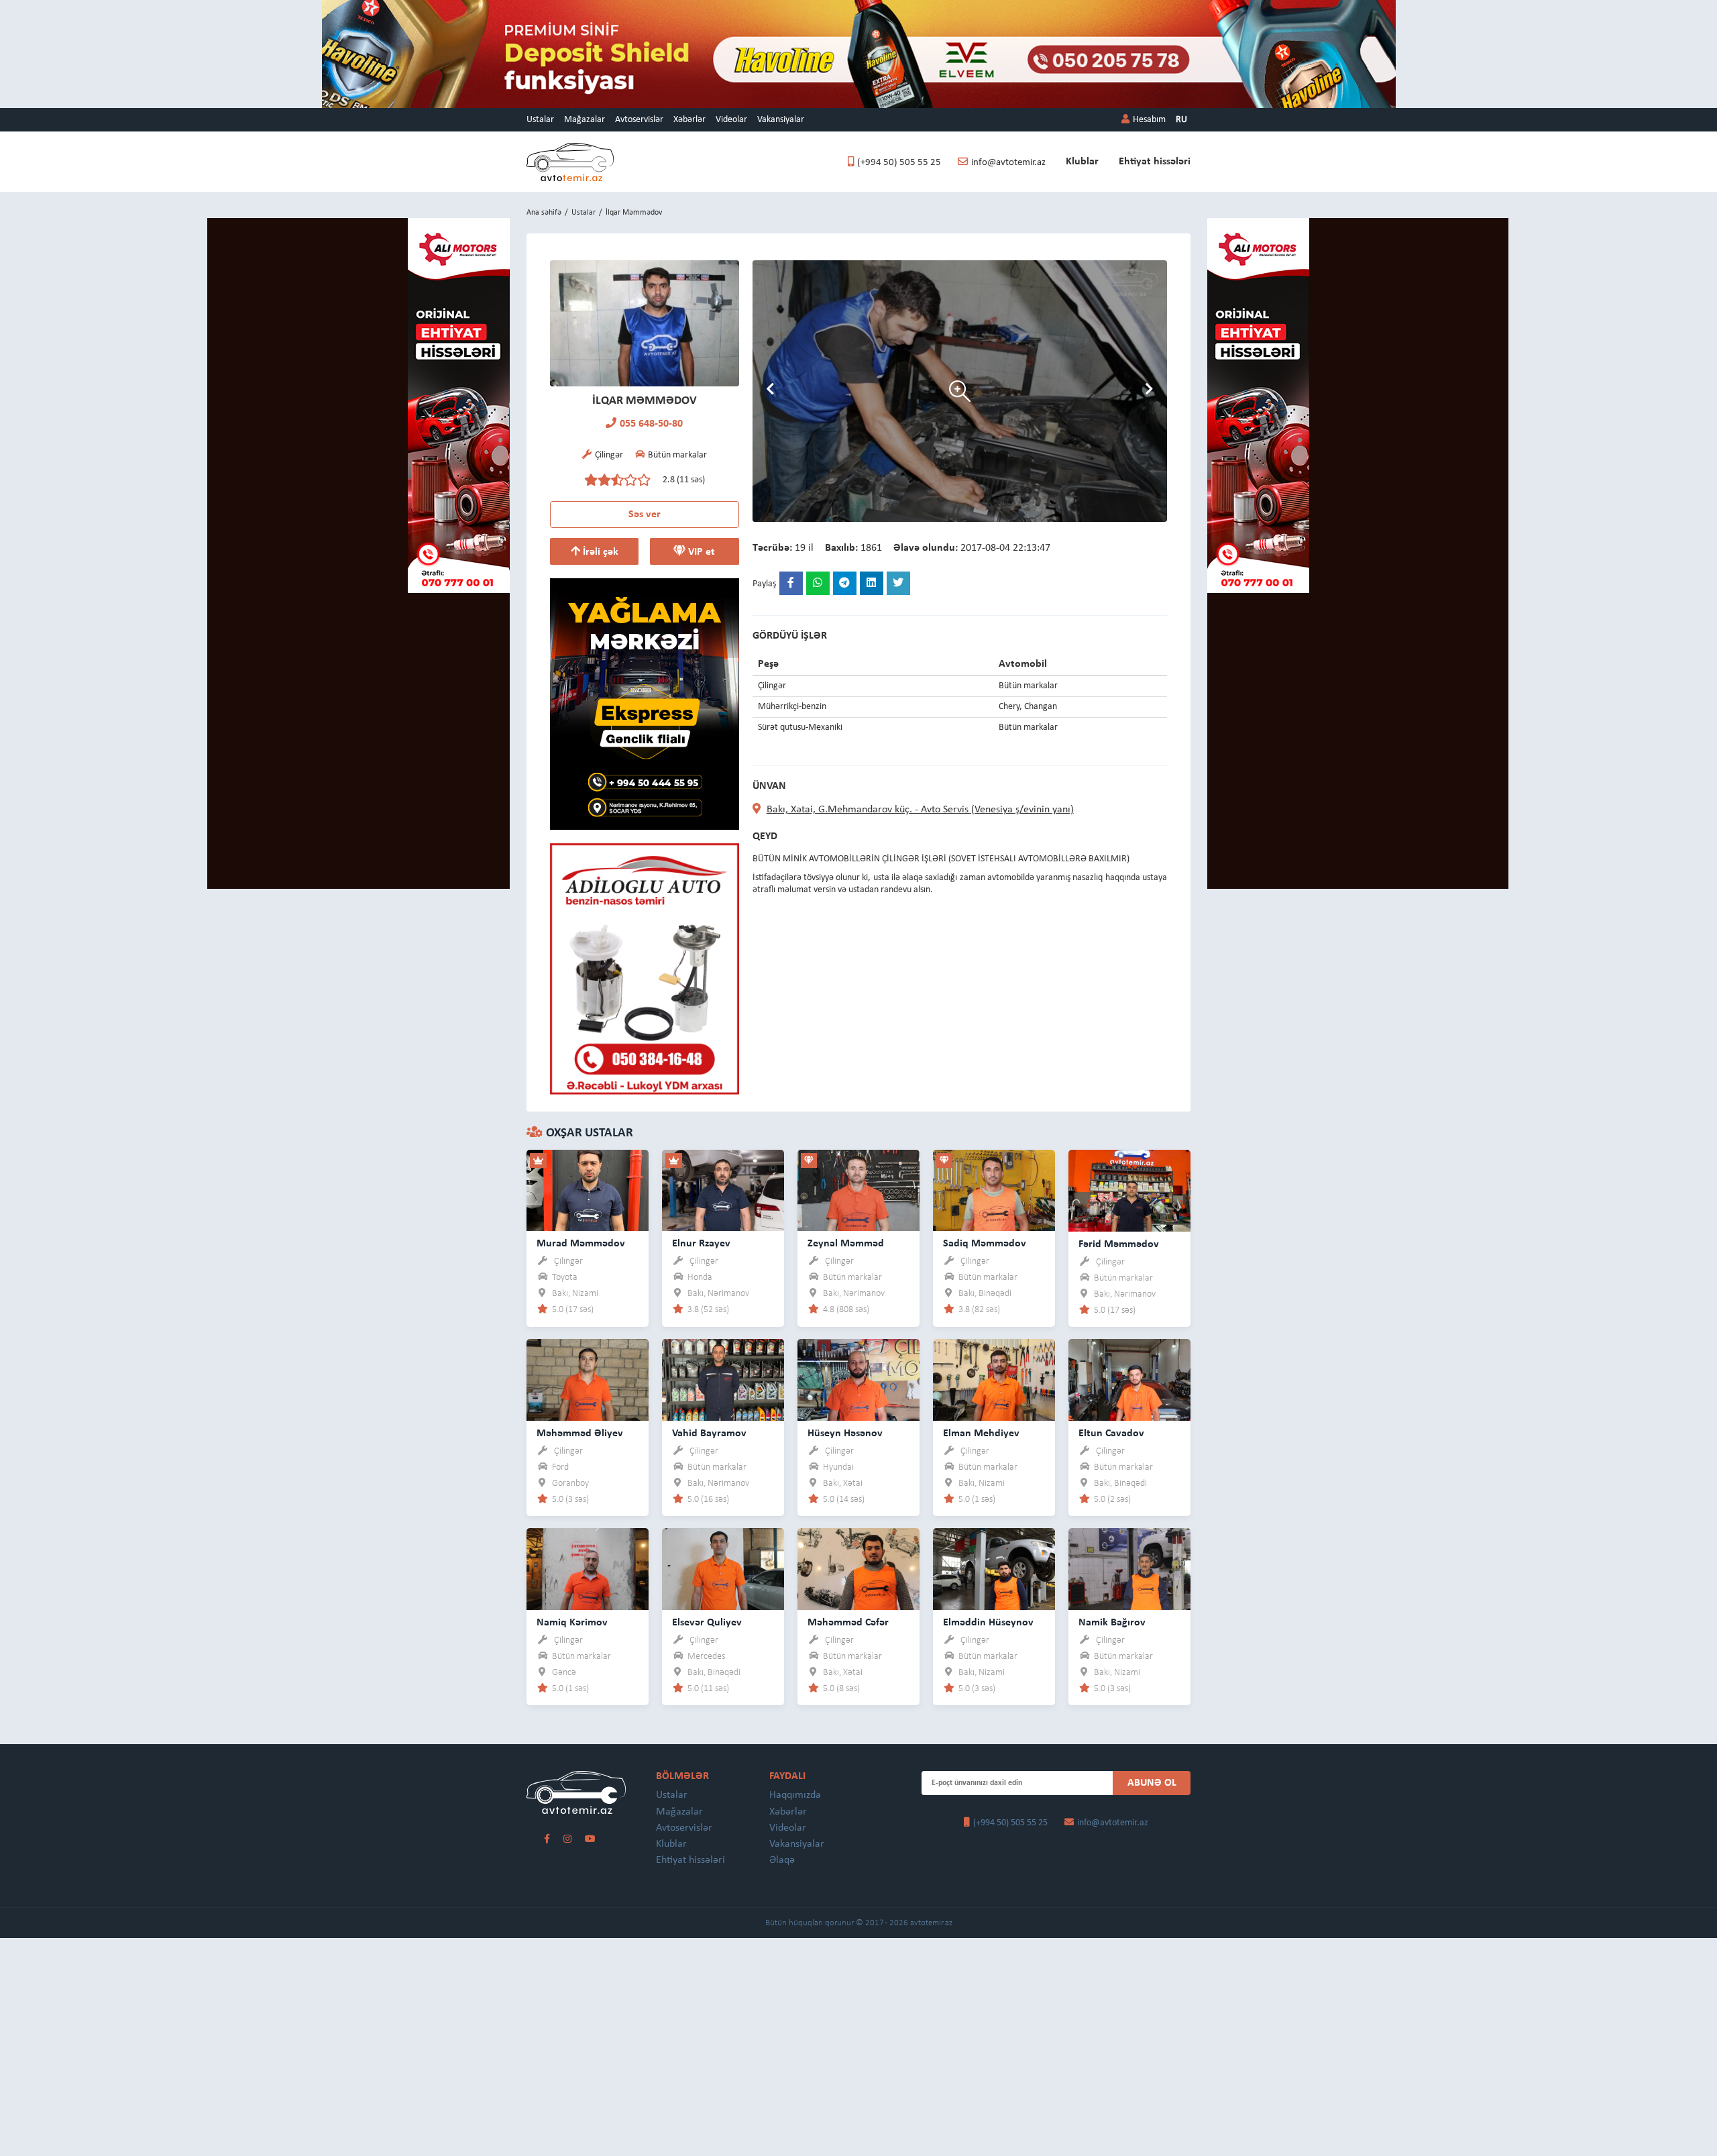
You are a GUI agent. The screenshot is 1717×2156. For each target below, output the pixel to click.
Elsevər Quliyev (707, 1623)
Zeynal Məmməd (846, 1244)
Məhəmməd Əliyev (580, 1434)
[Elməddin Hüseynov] (994, 1569)
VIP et (700, 552)
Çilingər (568, 1261)
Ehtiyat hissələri (1155, 162)
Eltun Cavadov (1111, 1434)
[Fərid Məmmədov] (1129, 1190)
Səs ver (645, 515)
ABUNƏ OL (1152, 1783)
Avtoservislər (639, 120)
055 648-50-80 (651, 424)
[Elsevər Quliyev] (723, 1569)
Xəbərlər (689, 120)
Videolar (731, 120)
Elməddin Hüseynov (988, 1623)
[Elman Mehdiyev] (994, 1380)
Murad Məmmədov (581, 1244)
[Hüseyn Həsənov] (858, 1380)
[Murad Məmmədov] (588, 1190)
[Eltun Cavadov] (1129, 1380)
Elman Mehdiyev (981, 1434)
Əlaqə (782, 1860)
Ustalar (540, 120)
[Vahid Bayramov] (723, 1380)
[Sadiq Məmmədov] (994, 1190)
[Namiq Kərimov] (588, 1569)
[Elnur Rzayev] (723, 1190)
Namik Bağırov (1112, 1623)
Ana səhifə (544, 213)
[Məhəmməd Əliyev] (588, 1380)
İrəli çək (599, 552)
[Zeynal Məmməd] (858, 1190)
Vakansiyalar (781, 120)
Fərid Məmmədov (1119, 1244)
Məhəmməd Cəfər (848, 1623)
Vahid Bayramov (709, 1434)
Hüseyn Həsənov (845, 1434)
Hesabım (1149, 120)
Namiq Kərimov (572, 1623)
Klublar (1082, 162)
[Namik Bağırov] (1129, 1569)
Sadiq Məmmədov (985, 1244)
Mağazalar (585, 120)
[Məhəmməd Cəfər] (858, 1569)
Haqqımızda (795, 1795)
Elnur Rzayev (701, 1244)
